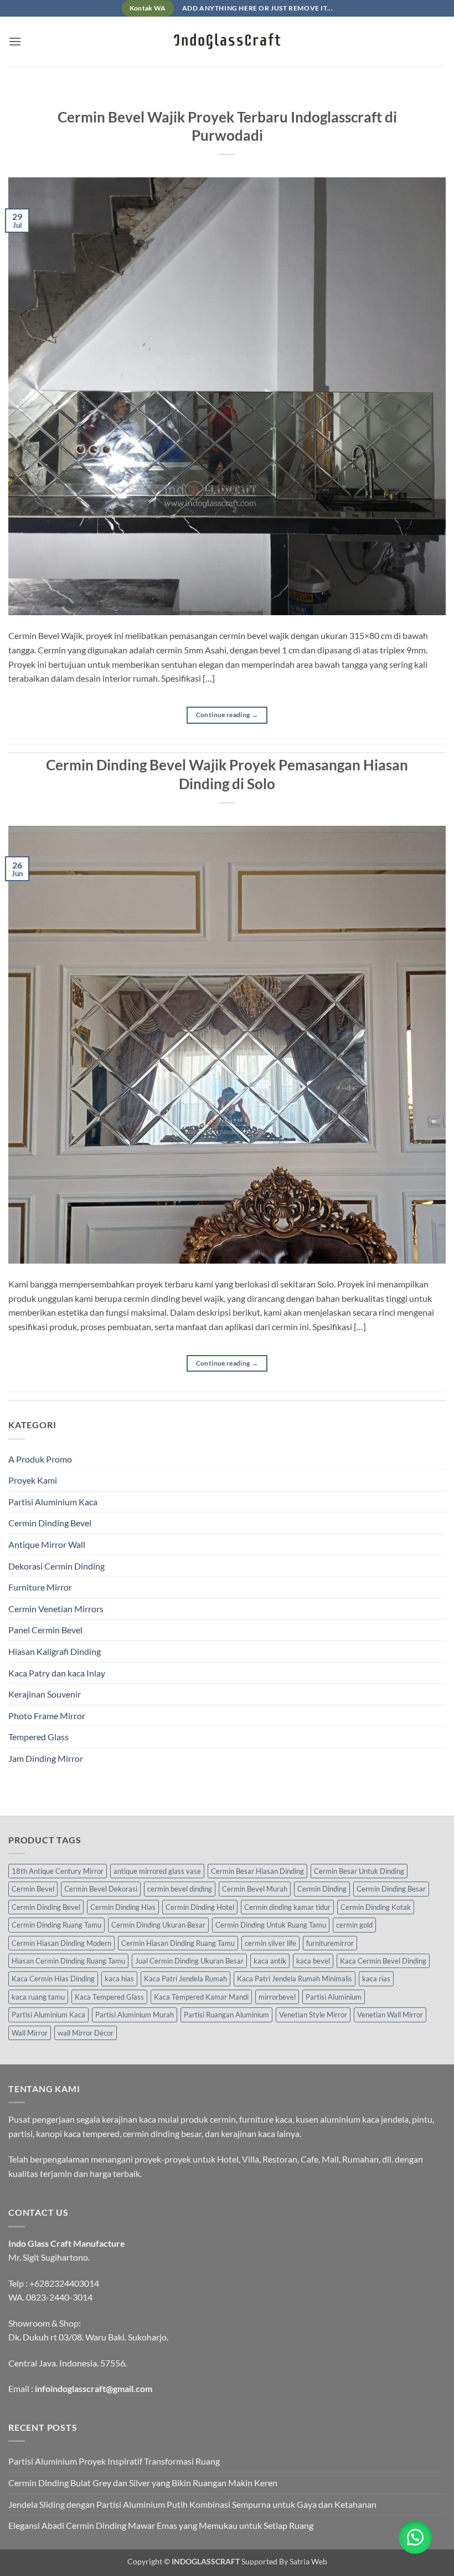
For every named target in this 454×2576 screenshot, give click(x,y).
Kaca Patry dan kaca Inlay (57, 1673)
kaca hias (119, 1979)
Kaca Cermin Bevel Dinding (383, 1961)
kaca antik (270, 1961)
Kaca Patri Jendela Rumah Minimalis (295, 1979)
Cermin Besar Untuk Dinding (359, 1871)
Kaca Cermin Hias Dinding (53, 1979)
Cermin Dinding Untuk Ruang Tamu (271, 1925)
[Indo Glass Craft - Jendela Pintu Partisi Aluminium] (227, 42)
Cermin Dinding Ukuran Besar (158, 1925)
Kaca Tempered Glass (109, 1997)
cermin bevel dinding (180, 1889)
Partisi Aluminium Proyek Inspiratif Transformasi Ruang (114, 2461)
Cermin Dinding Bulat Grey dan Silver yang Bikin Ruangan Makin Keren (143, 2483)
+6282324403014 (64, 2283)
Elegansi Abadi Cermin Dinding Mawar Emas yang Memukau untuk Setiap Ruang (161, 2525)
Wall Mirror (30, 2033)
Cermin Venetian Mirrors (56, 1609)
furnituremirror (330, 1943)
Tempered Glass (38, 1737)
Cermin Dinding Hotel (200, 1907)
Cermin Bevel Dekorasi (101, 1889)
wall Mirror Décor (86, 2033)
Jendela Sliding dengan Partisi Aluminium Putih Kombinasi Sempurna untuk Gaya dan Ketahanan (192, 2504)
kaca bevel (313, 1961)
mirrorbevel (277, 1997)
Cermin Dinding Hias (123, 1907)
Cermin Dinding (322, 1889)
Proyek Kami (33, 1480)
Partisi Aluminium (334, 1997)
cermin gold (354, 1925)
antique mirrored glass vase (157, 1871)
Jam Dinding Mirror (46, 1758)
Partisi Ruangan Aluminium (226, 2015)
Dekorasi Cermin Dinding (56, 1566)
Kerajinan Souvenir (45, 1694)
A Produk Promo (40, 1459)
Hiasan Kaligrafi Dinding (55, 1651)
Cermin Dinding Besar (391, 1889)
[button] (15, 41)
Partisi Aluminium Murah (135, 2015)
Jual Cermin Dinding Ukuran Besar (189, 1961)
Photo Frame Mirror (47, 1716)
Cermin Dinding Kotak (376, 1907)
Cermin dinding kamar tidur (287, 1907)
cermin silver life (270, 1943)
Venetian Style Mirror (313, 2015)
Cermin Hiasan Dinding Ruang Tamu (178, 1943)
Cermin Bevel (33, 1889)
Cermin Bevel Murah (255, 1889)
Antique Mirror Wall (47, 1544)
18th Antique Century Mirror (58, 1871)
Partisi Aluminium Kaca (53, 1502)
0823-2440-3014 (59, 2297)
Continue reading (227, 715)
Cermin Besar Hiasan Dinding (257, 1871)
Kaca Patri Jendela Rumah (185, 1979)
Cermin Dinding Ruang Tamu (56, 1925)
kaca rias (376, 1979)
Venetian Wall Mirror (390, 2015)
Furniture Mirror (40, 1587)
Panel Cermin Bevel (45, 1630)
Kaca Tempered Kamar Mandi (201, 1997)
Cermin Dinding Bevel (50, 1523)
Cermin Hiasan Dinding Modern (61, 1943)
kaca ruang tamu (38, 1997)
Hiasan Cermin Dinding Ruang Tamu (68, 1961)
